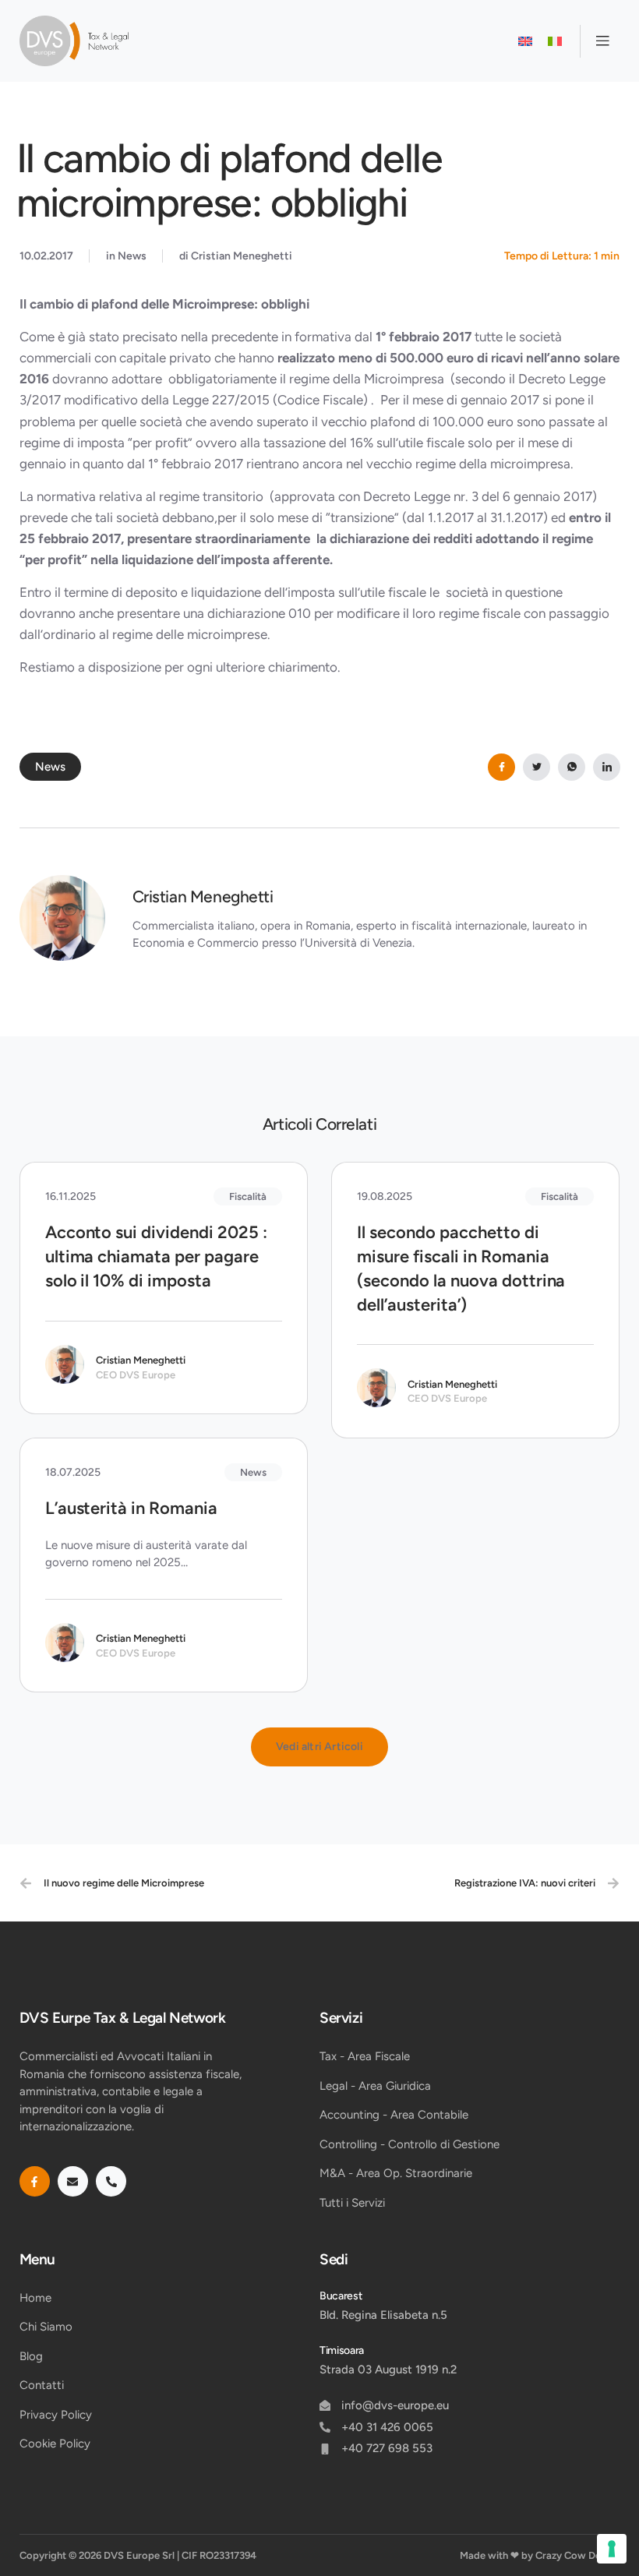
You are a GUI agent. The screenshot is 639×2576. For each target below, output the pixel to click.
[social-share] (501, 767)
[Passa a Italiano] (555, 41)
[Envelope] (73, 2181)
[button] (319, 1747)
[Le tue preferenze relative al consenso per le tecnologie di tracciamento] (612, 2549)
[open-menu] (600, 41)
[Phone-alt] (111, 2181)
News (132, 256)
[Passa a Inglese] (525, 41)
